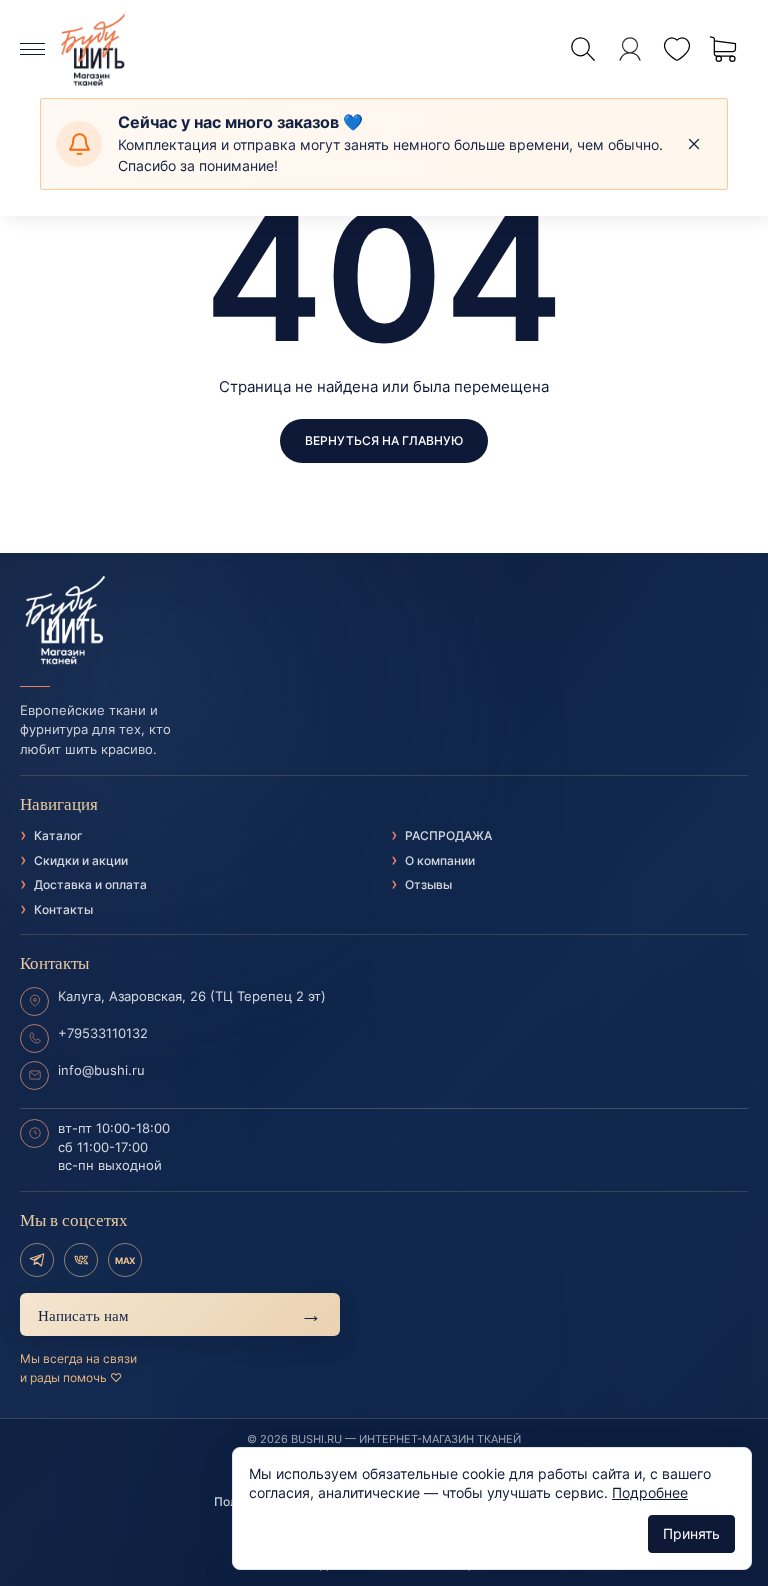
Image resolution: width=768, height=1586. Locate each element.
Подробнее (650, 1492)
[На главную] (384, 621)
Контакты (63, 909)
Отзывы (428, 884)
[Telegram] (37, 1260)
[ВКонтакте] (81, 1260)
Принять (691, 1533)
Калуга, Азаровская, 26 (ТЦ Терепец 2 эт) (192, 996)
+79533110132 (103, 1033)
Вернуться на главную (384, 440)
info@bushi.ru (101, 1070)
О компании (440, 860)
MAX (125, 1260)
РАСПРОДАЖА (448, 835)
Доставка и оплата (90, 884)
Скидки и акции (81, 860)
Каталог (58, 835)
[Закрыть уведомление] (694, 144)
